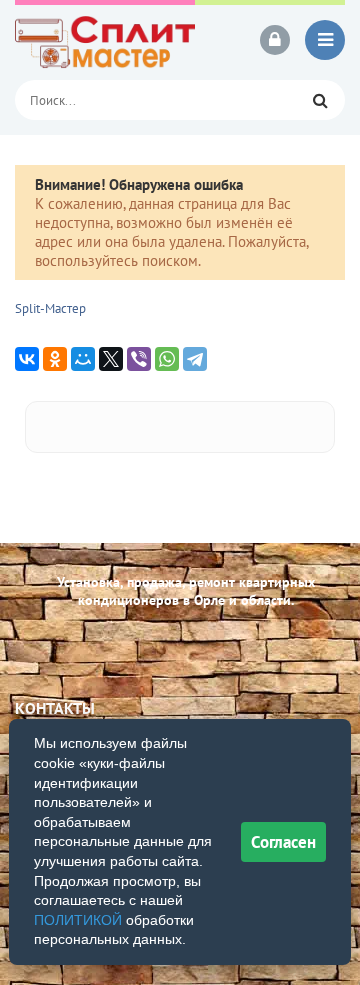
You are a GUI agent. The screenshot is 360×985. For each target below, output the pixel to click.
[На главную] (105, 40)
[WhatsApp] (167, 359)
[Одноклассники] (55, 359)
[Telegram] (195, 359)
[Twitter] (111, 359)
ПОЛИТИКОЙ (78, 920)
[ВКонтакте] (27, 359)
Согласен (283, 842)
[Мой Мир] (83, 359)
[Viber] (139, 359)
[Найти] (320, 100)
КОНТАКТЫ (55, 708)
